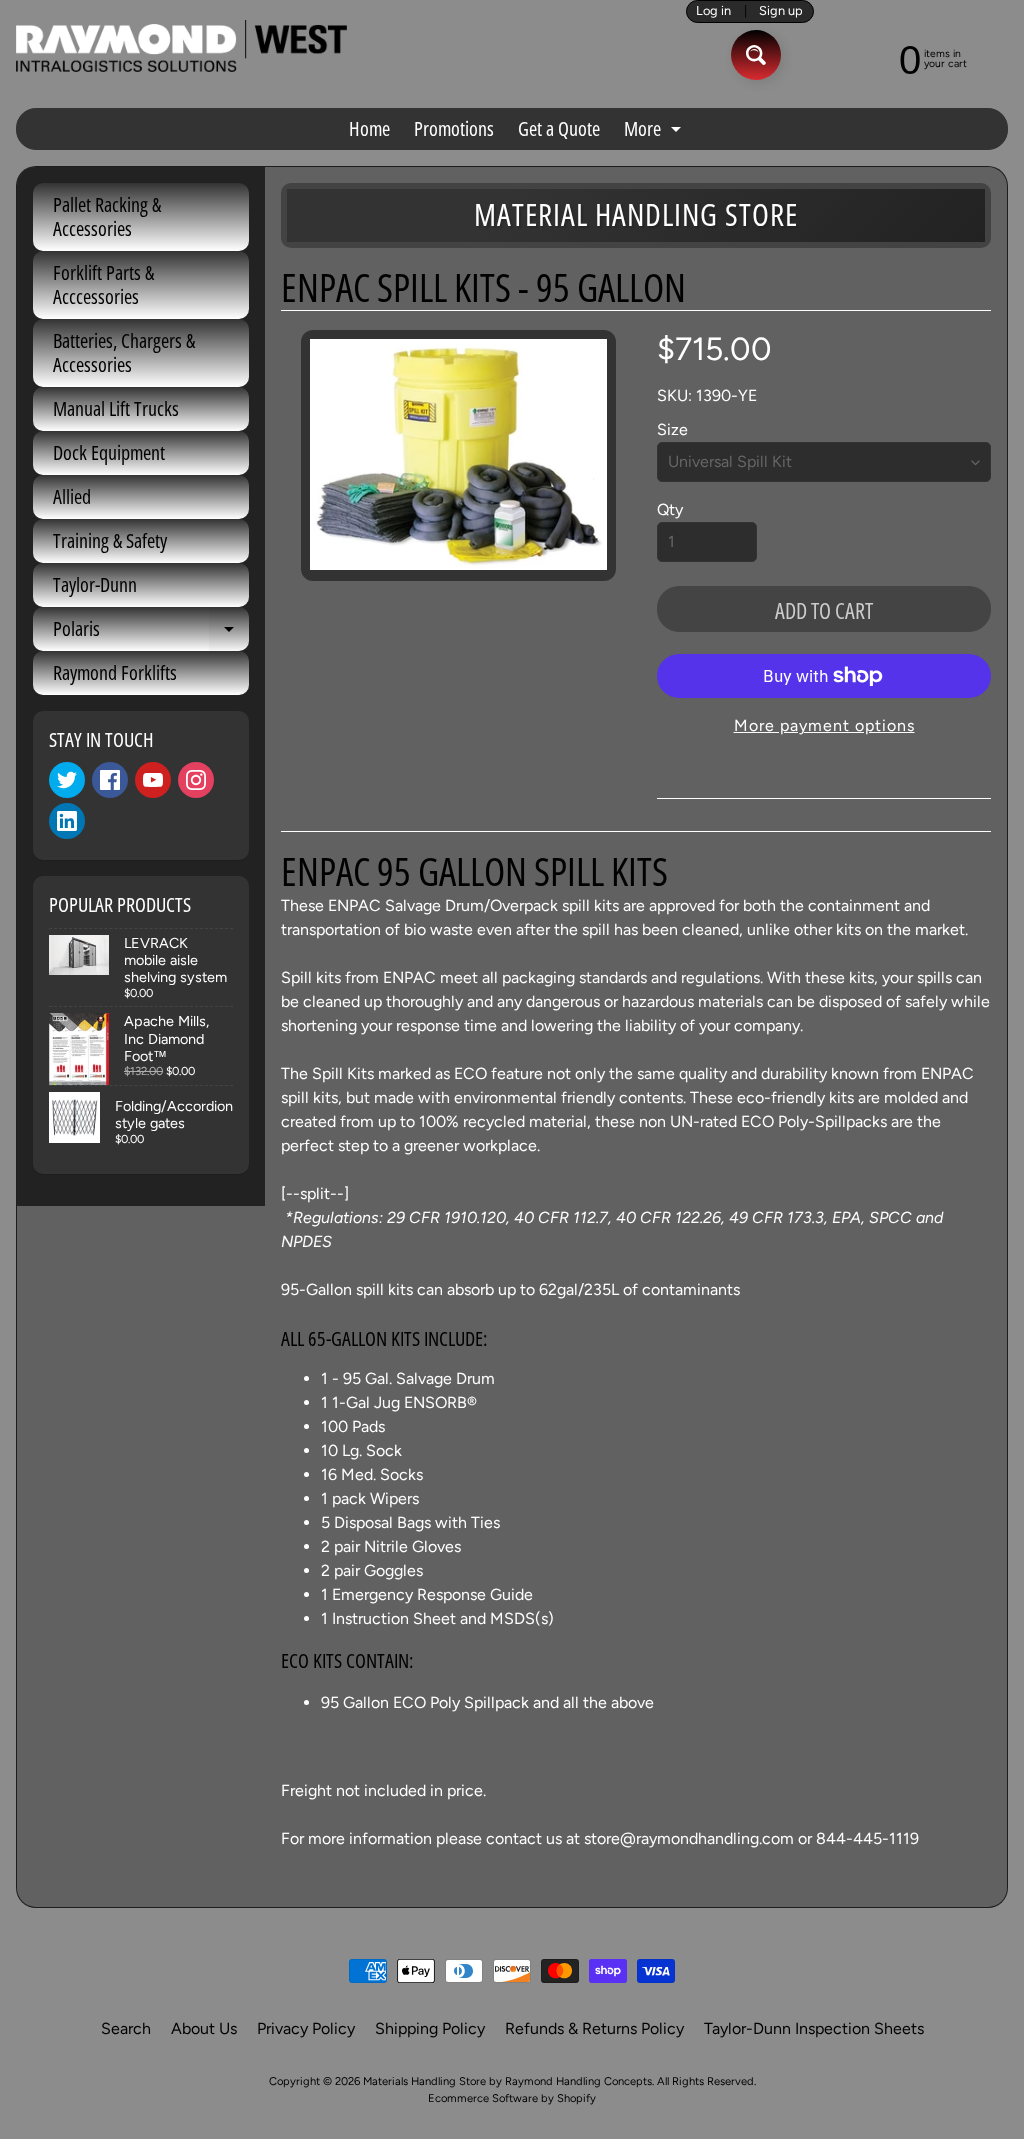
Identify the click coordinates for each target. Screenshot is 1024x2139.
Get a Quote (559, 128)
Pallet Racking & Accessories (107, 216)
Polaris (151, 633)
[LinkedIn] (67, 821)
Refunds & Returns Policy (594, 2028)
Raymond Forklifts (115, 672)
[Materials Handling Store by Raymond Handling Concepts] (181, 46)
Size (672, 429)
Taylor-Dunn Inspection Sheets (814, 2028)
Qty (670, 509)
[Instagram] (196, 780)
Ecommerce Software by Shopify (512, 2098)
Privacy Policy (306, 2028)
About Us (204, 2028)
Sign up (781, 11)
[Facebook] (110, 780)
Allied (72, 496)
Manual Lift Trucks (116, 408)
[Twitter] (67, 780)
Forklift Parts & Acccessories (103, 284)
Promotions (454, 128)
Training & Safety (110, 540)
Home (369, 128)
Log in (713, 11)
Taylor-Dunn (95, 584)
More (655, 132)
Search (126, 2028)
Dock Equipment (109, 452)
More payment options (824, 725)
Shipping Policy (430, 2028)
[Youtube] (153, 780)
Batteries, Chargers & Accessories (124, 352)
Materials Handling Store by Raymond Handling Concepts (507, 2081)
